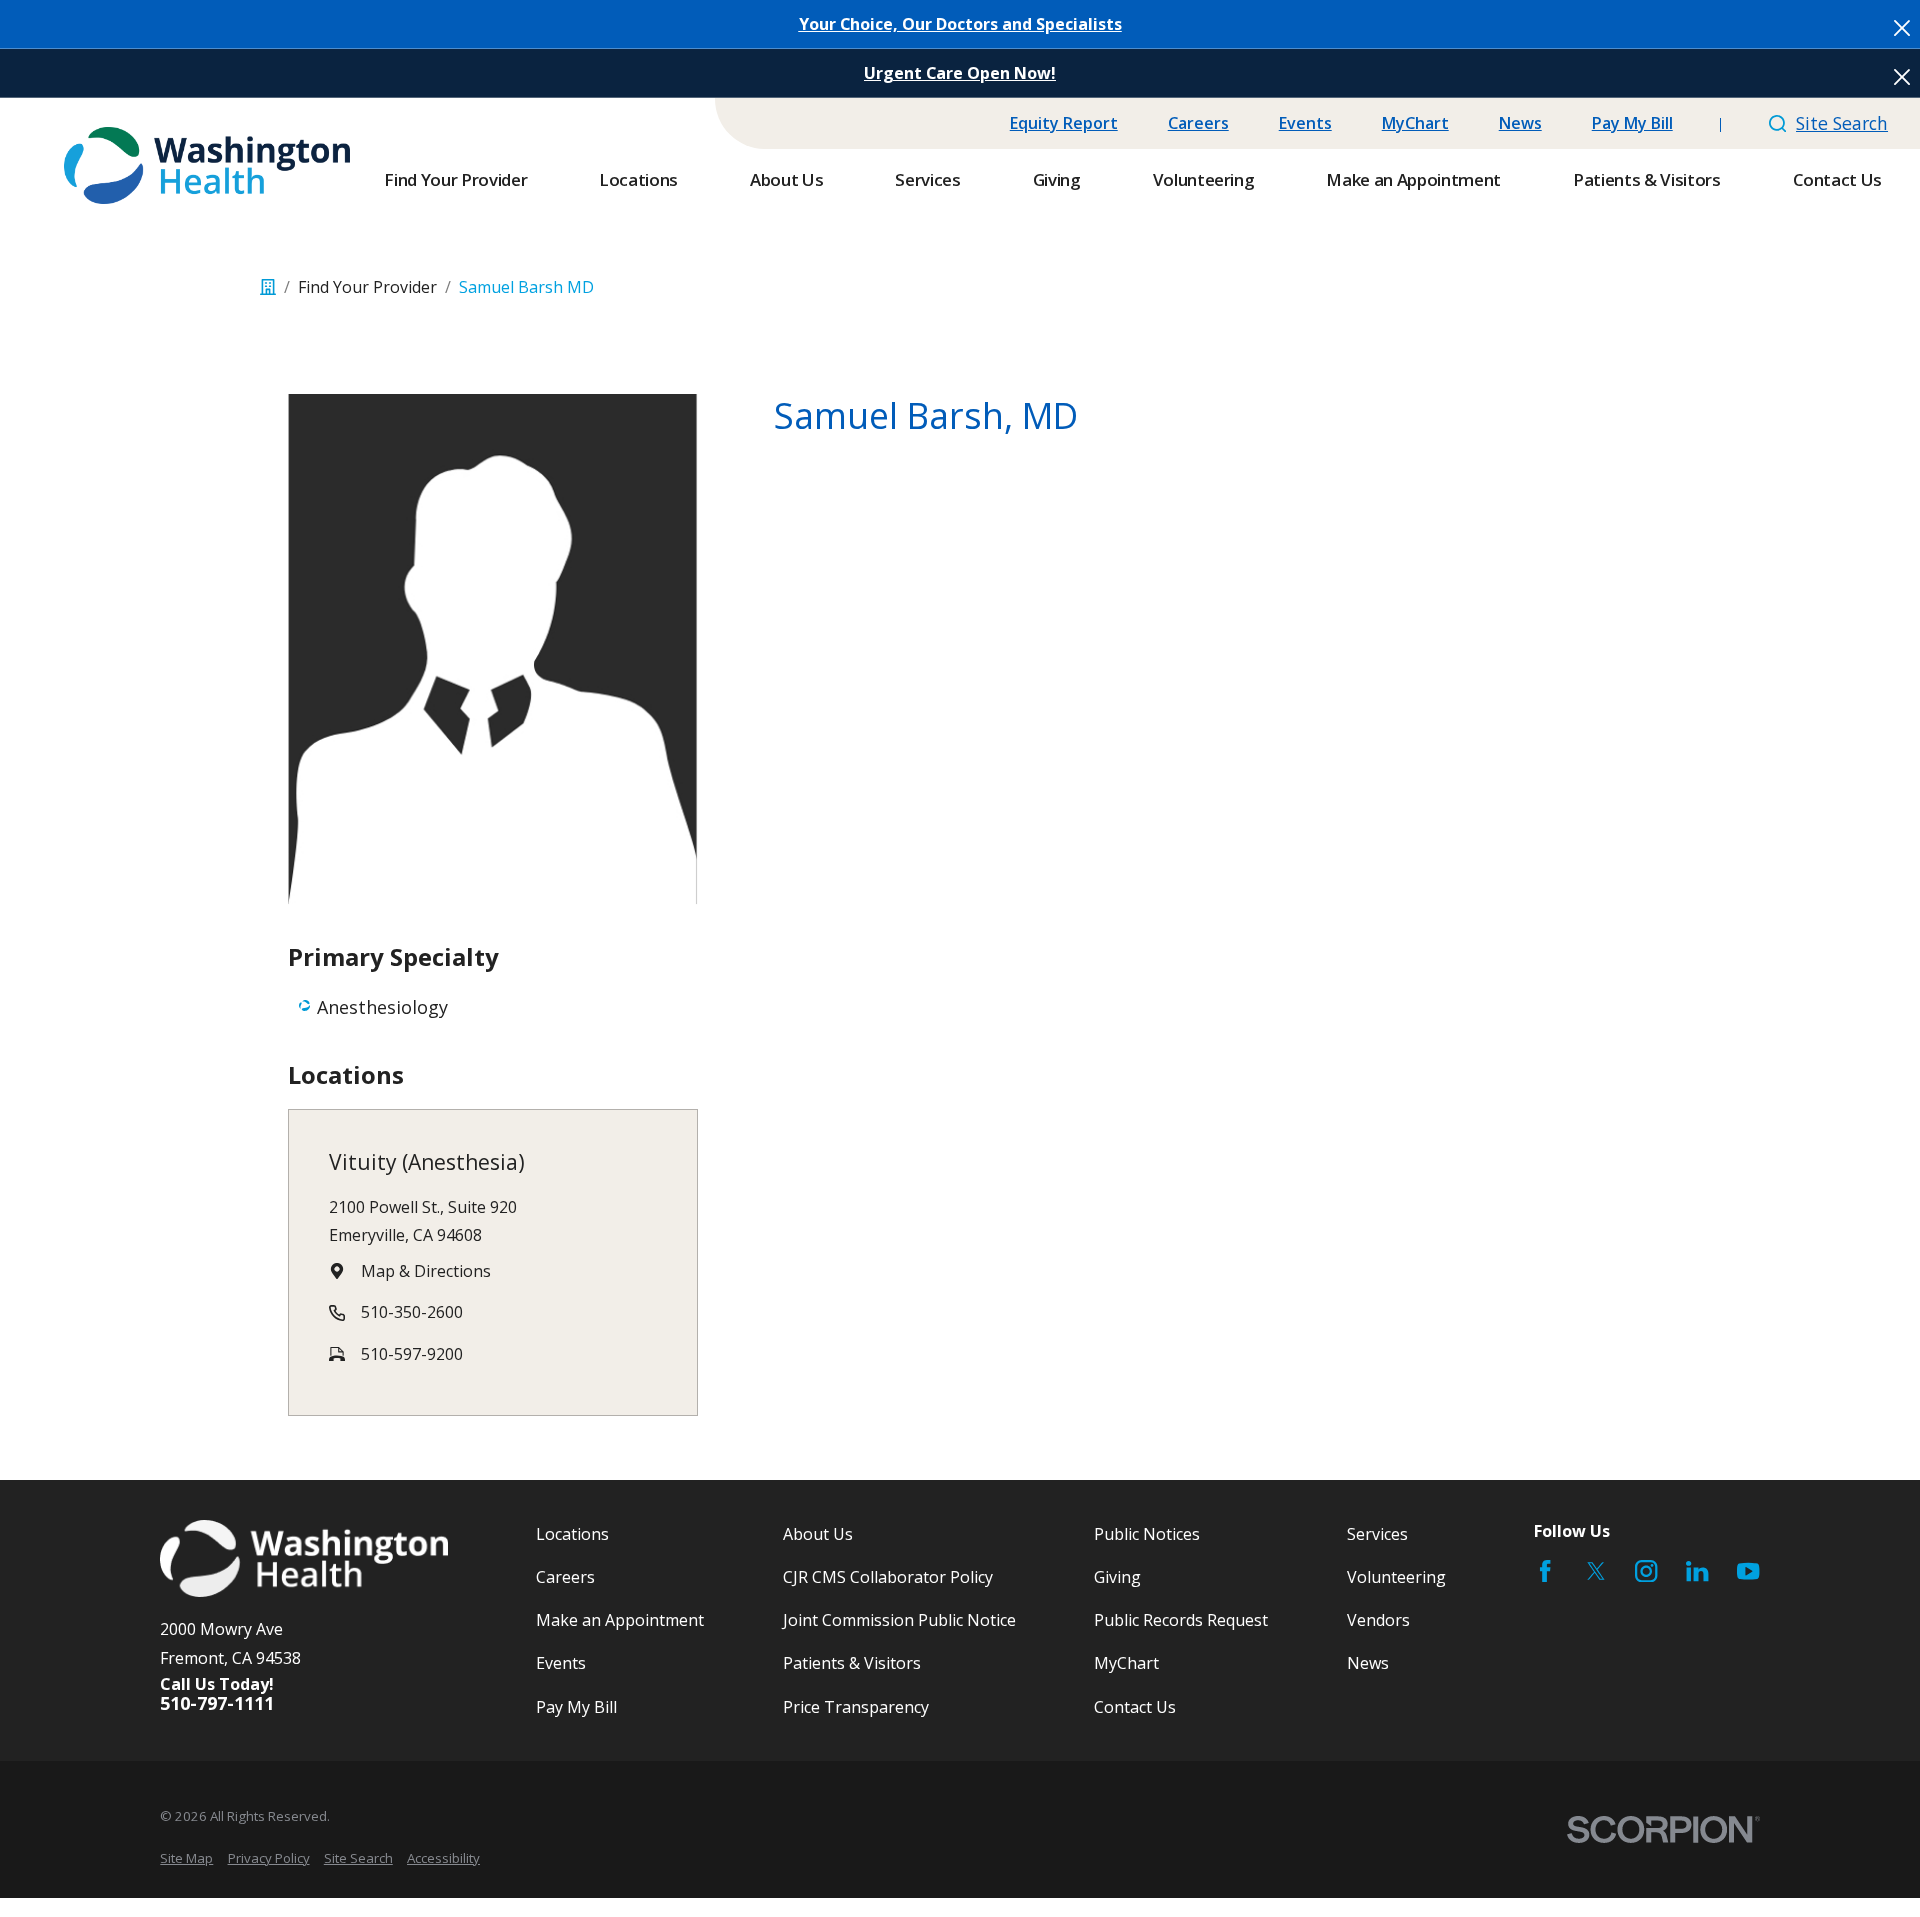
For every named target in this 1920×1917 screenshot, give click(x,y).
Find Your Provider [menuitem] (455, 179)
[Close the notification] (1902, 28)
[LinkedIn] (1697, 1571)
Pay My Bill (1632, 123)
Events (1305, 123)
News (1520, 123)
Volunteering (1396, 1577)
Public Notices (1147, 1534)
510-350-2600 (412, 1312)
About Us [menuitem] (786, 179)
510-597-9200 (412, 1354)
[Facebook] (1545, 1571)
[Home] (207, 165)
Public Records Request (1181, 1620)
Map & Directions (426, 1271)
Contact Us (1135, 1707)
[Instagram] (1646, 1571)
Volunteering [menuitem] (1204, 179)
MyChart (1415, 123)
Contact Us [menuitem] (1838, 179)
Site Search (1842, 123)
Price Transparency (856, 1707)
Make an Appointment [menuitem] (1413, 179)
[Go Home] (268, 287)
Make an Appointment (620, 1620)
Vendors (1378, 1620)
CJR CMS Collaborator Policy (888, 1577)
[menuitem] (186, 1858)
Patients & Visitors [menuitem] (1647, 179)
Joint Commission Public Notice (899, 1620)
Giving (1117, 1577)
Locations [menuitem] (638, 179)
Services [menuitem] (927, 179)
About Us (818, 1534)
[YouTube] (1748, 1571)
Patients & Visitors (852, 1663)
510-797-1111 (217, 1704)
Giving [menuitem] (1057, 179)
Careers (1198, 123)
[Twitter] (1596, 1571)
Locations (572, 1534)
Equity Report (1064, 123)
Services (1377, 1534)
